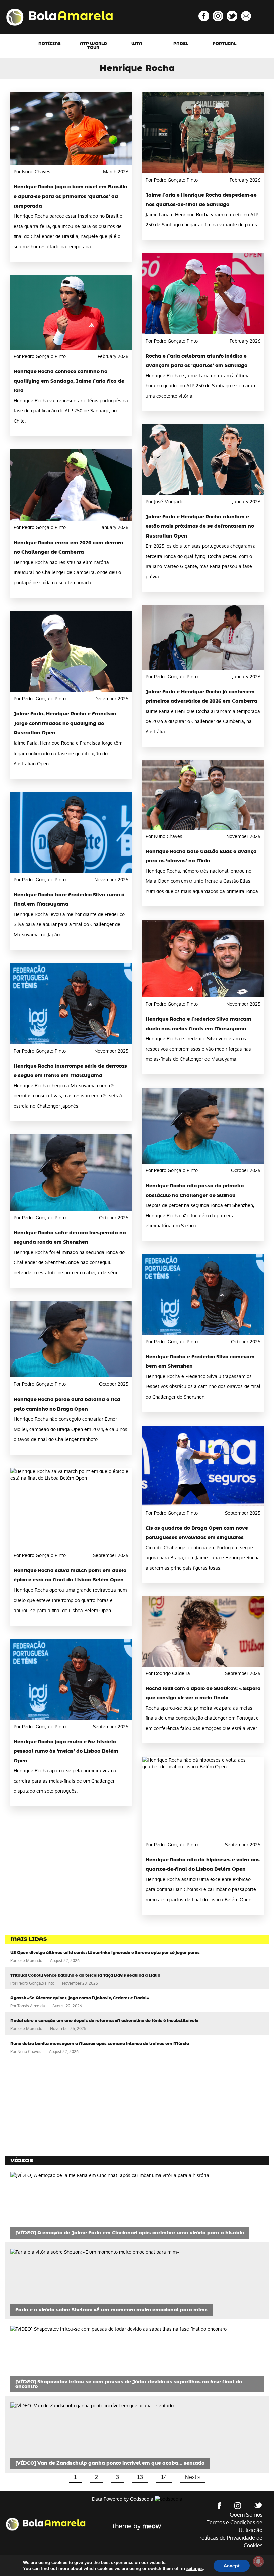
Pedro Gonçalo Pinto (36, 1983)
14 (164, 2477)
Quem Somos (246, 2515)
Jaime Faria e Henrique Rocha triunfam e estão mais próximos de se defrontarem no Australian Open (200, 527)
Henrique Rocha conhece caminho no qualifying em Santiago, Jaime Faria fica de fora (69, 381)
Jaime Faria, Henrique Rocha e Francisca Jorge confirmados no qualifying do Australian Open (65, 724)
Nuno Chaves (29, 2052)
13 (140, 2477)
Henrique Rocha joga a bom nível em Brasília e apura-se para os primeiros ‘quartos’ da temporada (71, 196)
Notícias (50, 44)
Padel (181, 44)
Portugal (224, 44)
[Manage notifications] (258, 2561)
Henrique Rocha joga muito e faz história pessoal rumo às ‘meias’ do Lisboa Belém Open (66, 1752)
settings (195, 2568)
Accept (232, 2566)
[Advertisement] (55, 2106)
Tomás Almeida (31, 2006)
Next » (193, 2477)
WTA (137, 44)
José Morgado (30, 1961)
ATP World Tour (93, 46)
